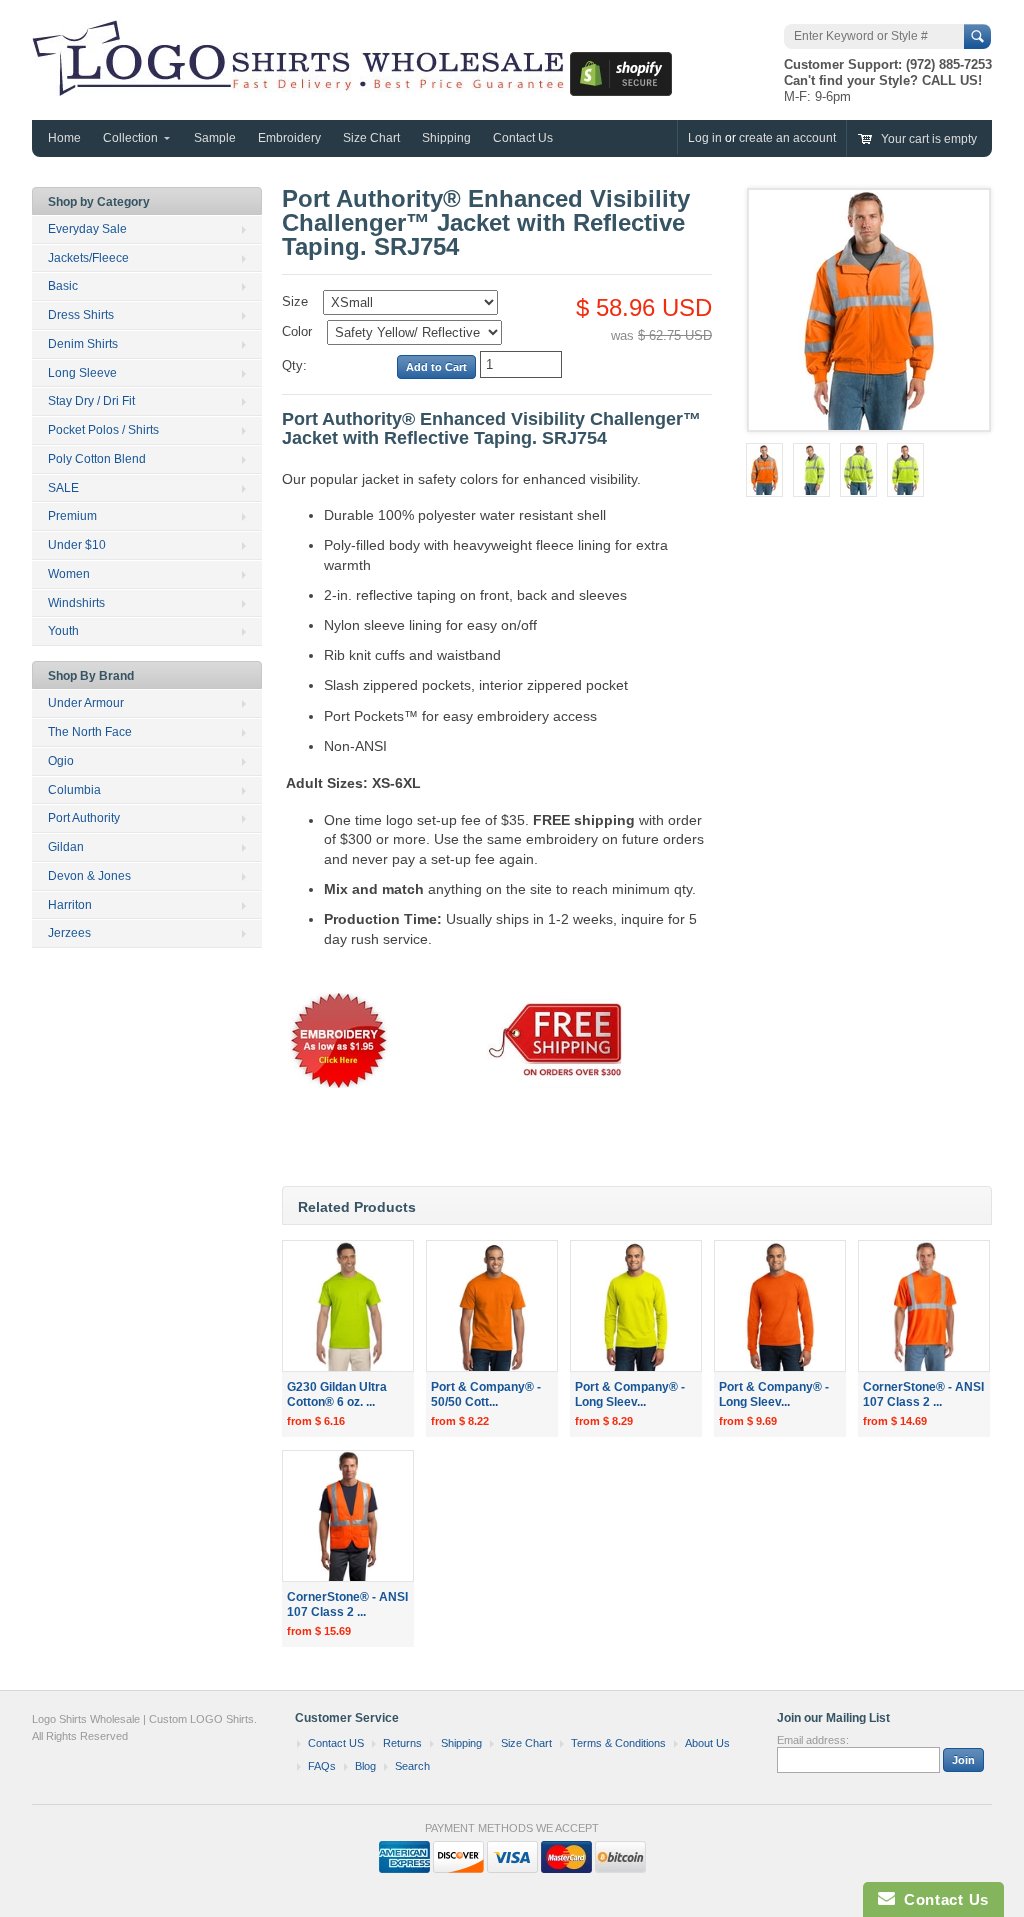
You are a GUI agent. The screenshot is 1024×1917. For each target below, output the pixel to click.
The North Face (90, 732)
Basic (63, 286)
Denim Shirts (83, 344)
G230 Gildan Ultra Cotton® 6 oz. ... (337, 1394)
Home (64, 138)
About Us (707, 1743)
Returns (402, 1743)
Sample (215, 138)
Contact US (336, 1743)
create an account (787, 138)
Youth (63, 631)
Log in (705, 138)
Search (412, 1766)
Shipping (446, 138)
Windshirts (76, 603)
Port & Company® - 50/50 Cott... (486, 1394)
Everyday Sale (87, 229)
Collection (130, 138)
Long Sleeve (82, 373)
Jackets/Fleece (88, 258)
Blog (365, 1766)
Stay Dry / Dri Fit (91, 401)
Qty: (294, 365)
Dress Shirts (81, 315)
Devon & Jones (89, 876)
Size (295, 301)
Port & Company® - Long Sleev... (630, 1394)
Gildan (66, 847)
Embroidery (289, 138)
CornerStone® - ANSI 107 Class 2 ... (923, 1394)
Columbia (74, 790)
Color (297, 331)
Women (69, 574)
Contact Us (523, 138)
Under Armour (86, 703)
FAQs (322, 1766)
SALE (63, 488)
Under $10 (77, 545)
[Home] (301, 86)
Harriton (70, 905)
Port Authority (84, 818)
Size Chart (371, 138)
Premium (72, 516)
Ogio (61, 761)
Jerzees (69, 933)
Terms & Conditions (618, 1743)
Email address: (813, 1740)
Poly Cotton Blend (97, 459)
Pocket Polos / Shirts (103, 430)
